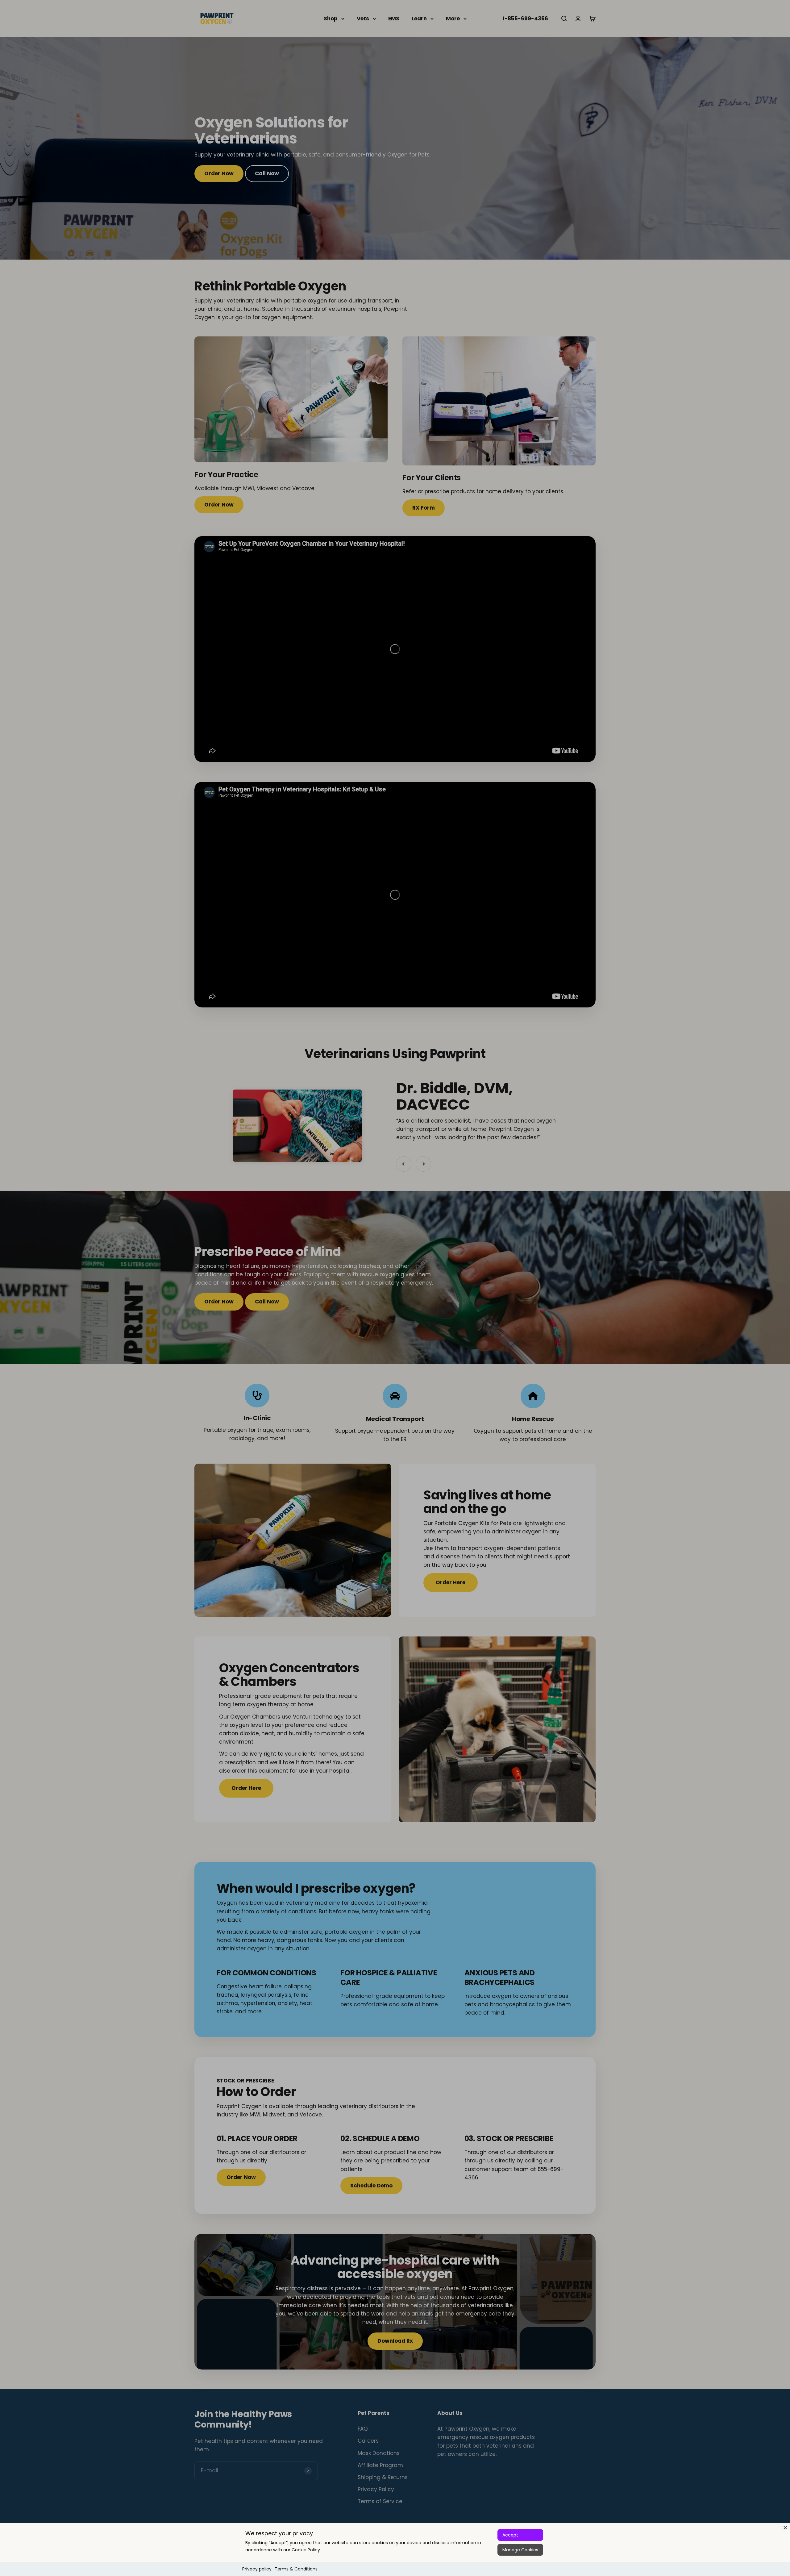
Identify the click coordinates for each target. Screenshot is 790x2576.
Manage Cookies (520, 2550)
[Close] (785, 2528)
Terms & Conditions (296, 2569)
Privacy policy (257, 2569)
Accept (510, 2535)
